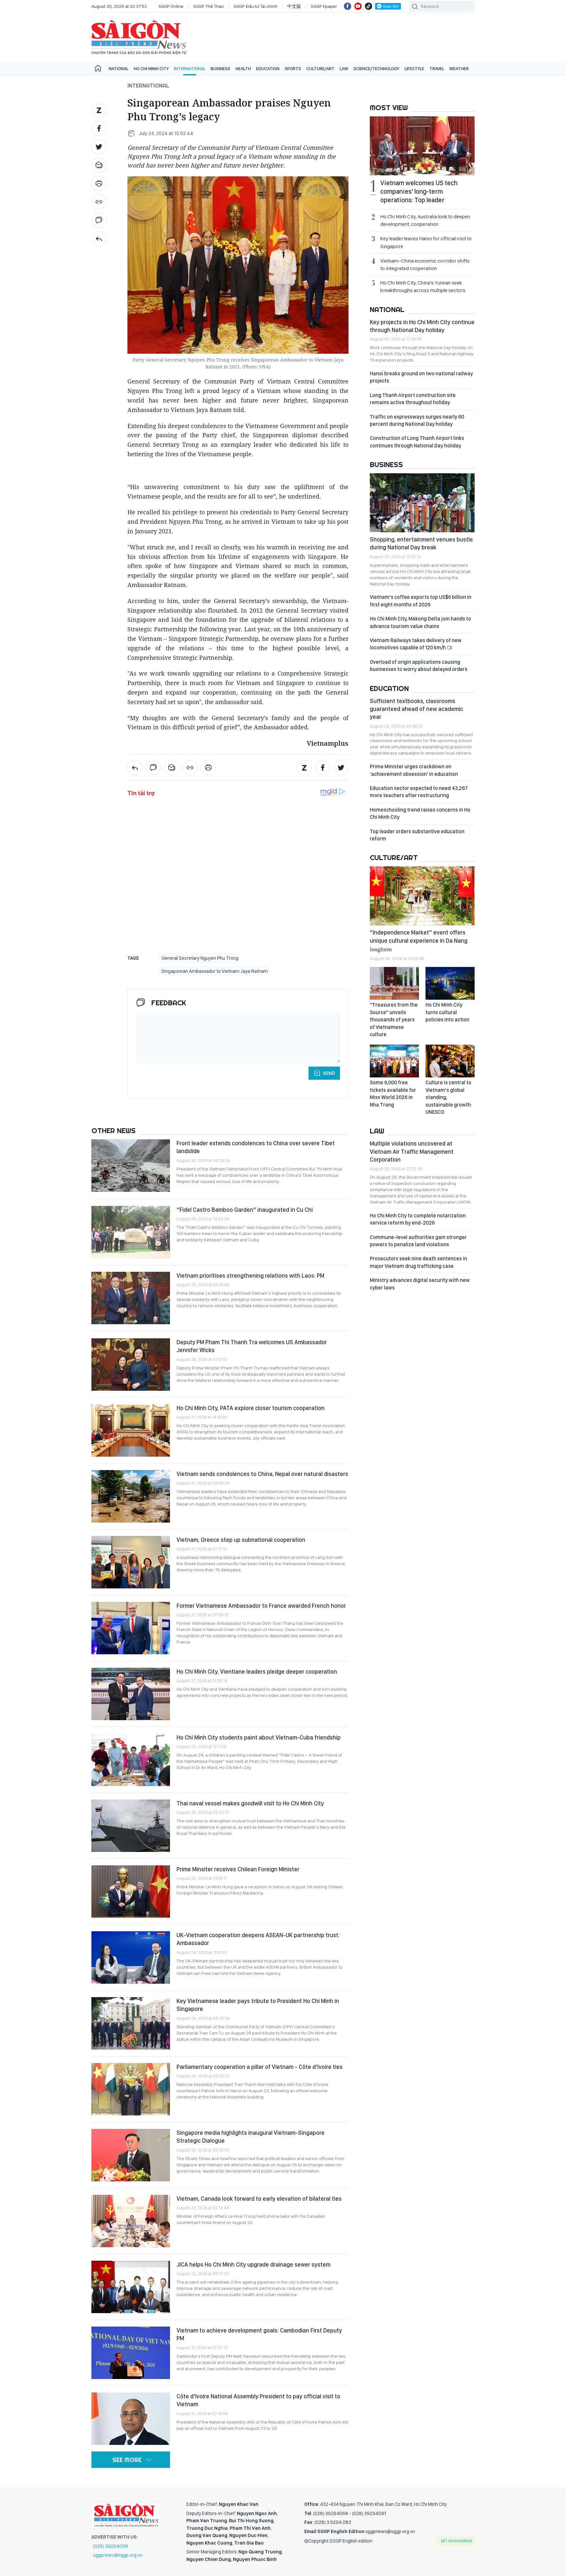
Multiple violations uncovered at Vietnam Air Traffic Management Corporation (412, 1151)
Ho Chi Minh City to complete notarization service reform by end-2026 (418, 1219)
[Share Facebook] (99, 128)
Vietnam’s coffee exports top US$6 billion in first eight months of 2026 (421, 601)
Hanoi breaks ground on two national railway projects (421, 377)
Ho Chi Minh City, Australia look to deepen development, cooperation (425, 220)
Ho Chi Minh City (151, 69)
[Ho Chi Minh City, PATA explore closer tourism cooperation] (131, 1430)
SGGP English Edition (139, 37)
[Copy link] (99, 202)
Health (243, 69)
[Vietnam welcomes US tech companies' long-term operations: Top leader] (422, 146)
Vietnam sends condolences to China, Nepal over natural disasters (262, 1474)
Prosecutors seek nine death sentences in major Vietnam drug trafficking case (418, 1262)
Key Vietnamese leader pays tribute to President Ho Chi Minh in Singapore (258, 2005)
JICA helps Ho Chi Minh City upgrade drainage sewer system (254, 2264)
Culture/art (320, 69)
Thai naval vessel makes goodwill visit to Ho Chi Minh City (250, 1803)
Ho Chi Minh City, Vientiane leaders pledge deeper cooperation (257, 1671)
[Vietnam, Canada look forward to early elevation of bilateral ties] (131, 2221)
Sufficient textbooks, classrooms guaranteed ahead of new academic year (416, 709)
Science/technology (376, 69)
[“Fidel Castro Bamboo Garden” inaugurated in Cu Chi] (131, 1232)
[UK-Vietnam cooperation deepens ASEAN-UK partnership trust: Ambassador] (131, 1957)
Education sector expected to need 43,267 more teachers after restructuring (419, 792)
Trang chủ (98, 69)
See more (127, 2460)
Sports (293, 69)
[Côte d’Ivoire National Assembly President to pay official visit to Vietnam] (131, 2419)
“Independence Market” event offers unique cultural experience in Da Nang (419, 940)
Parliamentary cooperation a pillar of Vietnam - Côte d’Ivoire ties (260, 2067)
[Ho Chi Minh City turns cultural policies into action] (450, 983)
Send (329, 1073)
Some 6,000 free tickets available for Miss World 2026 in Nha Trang (393, 1093)
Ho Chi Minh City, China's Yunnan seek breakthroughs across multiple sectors (423, 286)
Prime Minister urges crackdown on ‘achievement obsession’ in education (414, 770)
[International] (99, 239)
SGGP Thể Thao (208, 6)
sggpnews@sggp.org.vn (118, 2555)
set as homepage (456, 2541)
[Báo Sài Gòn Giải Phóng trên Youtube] (358, 6)
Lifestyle (414, 69)
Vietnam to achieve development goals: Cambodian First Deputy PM (259, 2334)
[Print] (99, 184)
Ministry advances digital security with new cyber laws (420, 1284)
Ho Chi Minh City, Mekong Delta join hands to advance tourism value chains (420, 622)
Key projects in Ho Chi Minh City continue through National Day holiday (422, 326)
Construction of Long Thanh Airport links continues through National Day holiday (417, 442)
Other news (113, 1131)
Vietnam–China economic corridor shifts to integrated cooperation (425, 265)
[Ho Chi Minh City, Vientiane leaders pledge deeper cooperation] (131, 1694)
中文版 (294, 6)
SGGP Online (171, 6)
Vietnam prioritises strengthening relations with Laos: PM (250, 1276)
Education (268, 69)
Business (220, 69)
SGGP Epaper (324, 6)
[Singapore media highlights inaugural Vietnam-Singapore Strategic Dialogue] (131, 2155)
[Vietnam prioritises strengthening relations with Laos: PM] (131, 1298)
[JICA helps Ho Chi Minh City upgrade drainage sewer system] (131, 2287)
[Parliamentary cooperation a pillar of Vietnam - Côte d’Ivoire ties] (131, 2089)
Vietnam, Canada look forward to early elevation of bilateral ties (259, 2199)
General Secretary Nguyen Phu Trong (200, 958)
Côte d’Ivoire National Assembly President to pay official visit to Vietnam (258, 2400)
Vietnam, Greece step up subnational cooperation (241, 1540)
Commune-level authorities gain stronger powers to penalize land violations (418, 1241)
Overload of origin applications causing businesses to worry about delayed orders (419, 666)
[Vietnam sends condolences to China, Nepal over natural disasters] (131, 1496)
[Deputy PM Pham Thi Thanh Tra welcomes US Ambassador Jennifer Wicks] (131, 1365)
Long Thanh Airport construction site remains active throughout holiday (413, 399)
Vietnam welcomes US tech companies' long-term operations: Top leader (419, 191)
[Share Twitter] (99, 147)
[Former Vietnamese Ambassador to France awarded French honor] (131, 1628)
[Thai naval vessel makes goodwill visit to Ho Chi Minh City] (131, 1826)
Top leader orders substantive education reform (417, 835)
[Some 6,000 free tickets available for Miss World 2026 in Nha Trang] (394, 1061)
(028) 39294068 (111, 2546)
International (190, 69)
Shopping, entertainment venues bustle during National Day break (421, 543)
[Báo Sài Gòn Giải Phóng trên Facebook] (348, 6)
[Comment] (99, 220)
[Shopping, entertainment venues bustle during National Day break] (422, 503)
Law (344, 69)
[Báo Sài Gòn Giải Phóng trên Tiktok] (368, 6)
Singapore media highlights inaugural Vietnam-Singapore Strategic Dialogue (251, 2137)
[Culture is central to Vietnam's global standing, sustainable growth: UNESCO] (450, 1061)
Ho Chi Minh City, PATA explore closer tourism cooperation (251, 1408)
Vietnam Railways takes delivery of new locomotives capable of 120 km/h (416, 644)
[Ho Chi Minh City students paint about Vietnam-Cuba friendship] (131, 1760)
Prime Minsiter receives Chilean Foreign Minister (238, 1869)
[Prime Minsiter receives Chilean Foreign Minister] (131, 1892)
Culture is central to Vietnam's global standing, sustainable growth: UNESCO (449, 1097)
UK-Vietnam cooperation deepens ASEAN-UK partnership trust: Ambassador (258, 1939)
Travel (437, 69)
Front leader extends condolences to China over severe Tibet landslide (256, 1147)
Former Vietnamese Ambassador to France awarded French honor (261, 1606)
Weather (459, 69)
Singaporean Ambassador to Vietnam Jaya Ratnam (215, 971)
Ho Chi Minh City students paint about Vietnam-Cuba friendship (259, 1737)
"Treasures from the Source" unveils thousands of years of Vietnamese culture (394, 1020)
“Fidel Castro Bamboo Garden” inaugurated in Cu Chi (245, 1210)
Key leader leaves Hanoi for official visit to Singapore (426, 242)
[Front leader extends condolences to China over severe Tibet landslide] (131, 1166)
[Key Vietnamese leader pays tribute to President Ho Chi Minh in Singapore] (131, 2023)
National (119, 69)
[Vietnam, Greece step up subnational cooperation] (131, 1562)
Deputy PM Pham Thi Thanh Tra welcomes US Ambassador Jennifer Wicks (252, 1346)
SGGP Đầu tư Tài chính (255, 6)
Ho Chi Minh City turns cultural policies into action (447, 1012)
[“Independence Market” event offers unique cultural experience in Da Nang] (422, 896)
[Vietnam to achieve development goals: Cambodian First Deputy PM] (131, 2353)
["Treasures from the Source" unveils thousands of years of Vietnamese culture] (394, 983)
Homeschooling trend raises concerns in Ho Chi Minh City (420, 813)
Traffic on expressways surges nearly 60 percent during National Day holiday (417, 420)
